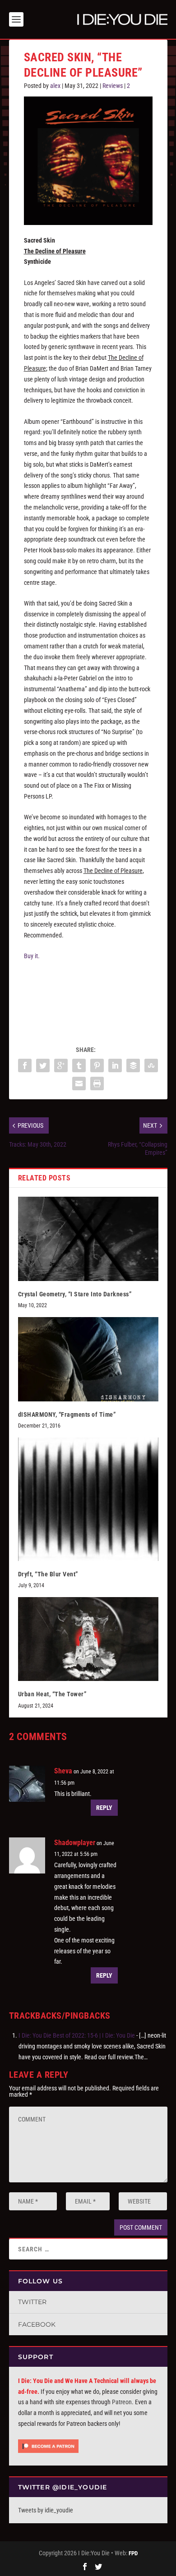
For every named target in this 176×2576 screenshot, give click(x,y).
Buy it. (32, 956)
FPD (133, 2553)
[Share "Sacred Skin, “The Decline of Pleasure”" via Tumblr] (79, 1065)
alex (55, 86)
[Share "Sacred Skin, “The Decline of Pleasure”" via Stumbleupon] (151, 1065)
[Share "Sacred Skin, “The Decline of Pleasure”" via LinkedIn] (115, 1065)
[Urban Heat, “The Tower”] (88, 1639)
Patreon (122, 2402)
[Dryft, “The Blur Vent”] (88, 1499)
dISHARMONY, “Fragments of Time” (67, 1414)
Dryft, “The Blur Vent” (48, 1574)
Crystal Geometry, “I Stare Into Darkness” (75, 1294)
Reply (104, 1808)
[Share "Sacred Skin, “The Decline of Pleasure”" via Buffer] (133, 1065)
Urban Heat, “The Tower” (52, 1694)
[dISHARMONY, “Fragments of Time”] (88, 1359)
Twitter (32, 2302)
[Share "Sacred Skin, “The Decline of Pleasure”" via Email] (79, 1084)
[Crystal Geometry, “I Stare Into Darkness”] (88, 1239)
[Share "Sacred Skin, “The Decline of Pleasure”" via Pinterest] (97, 1065)
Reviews (113, 86)
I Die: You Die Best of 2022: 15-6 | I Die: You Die (77, 2035)
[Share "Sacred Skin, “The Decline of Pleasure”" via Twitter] (43, 1065)
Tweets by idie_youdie (46, 2510)
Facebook (37, 2324)
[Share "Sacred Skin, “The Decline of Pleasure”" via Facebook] (25, 1065)
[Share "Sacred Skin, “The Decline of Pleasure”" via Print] (97, 1084)
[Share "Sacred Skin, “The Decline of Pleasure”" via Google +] (61, 1065)
